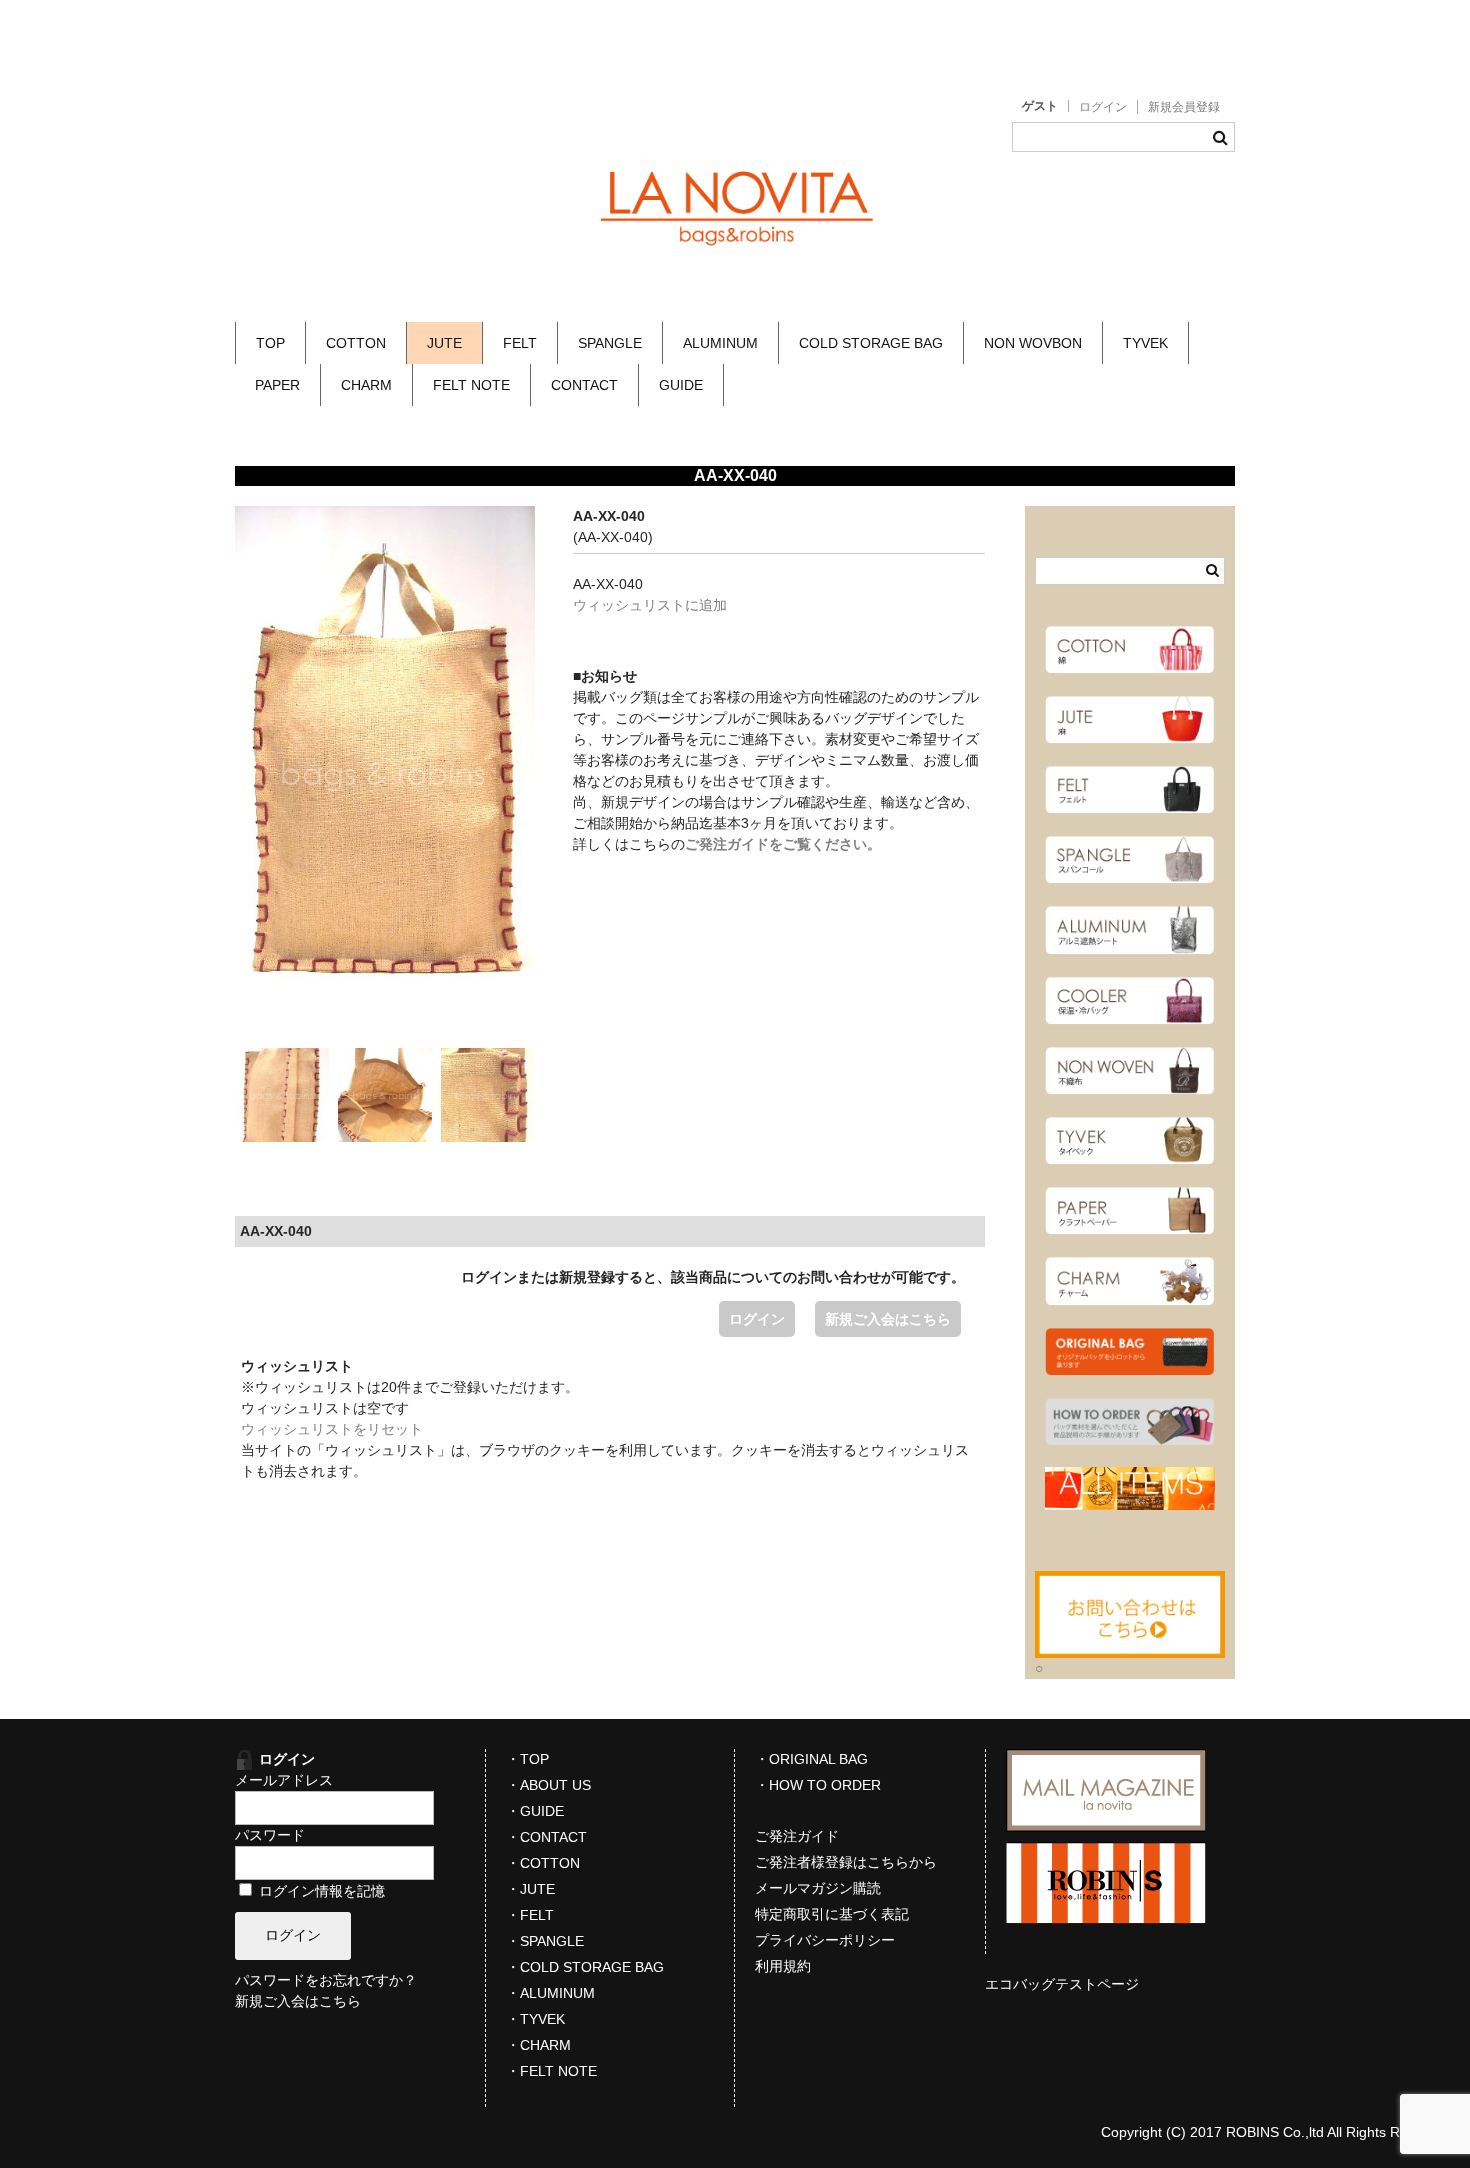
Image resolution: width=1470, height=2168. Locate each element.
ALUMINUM (720, 343)
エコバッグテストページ (1062, 1984)
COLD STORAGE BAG (871, 343)
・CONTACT (546, 1837)
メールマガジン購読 (818, 1888)
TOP (270, 343)
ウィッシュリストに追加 (650, 605)
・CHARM (538, 2045)
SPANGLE (610, 343)
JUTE (444, 343)
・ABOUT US (548, 1785)
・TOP (527, 1759)
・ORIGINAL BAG (811, 1759)
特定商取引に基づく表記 (832, 1914)
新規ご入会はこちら (888, 1319)
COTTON (356, 343)
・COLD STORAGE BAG (585, 1967)
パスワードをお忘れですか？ (326, 1980)
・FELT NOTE (551, 2071)
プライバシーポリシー (825, 1940)
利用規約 (783, 1966)
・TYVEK (535, 2019)
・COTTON (543, 1863)
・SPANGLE (545, 1941)
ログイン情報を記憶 (320, 1891)
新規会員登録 (1184, 107)
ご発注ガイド (797, 1836)
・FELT (530, 1915)
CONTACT (584, 385)
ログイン (1103, 107)
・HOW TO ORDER (818, 1785)
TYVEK (1145, 343)
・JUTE (530, 1889)
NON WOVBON (1033, 343)
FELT (520, 343)
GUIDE (681, 385)
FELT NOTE (471, 385)
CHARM (366, 385)
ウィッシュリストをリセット (332, 1429)
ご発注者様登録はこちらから (846, 1862)
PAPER (277, 385)
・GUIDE (535, 1811)
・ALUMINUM (550, 1993)
